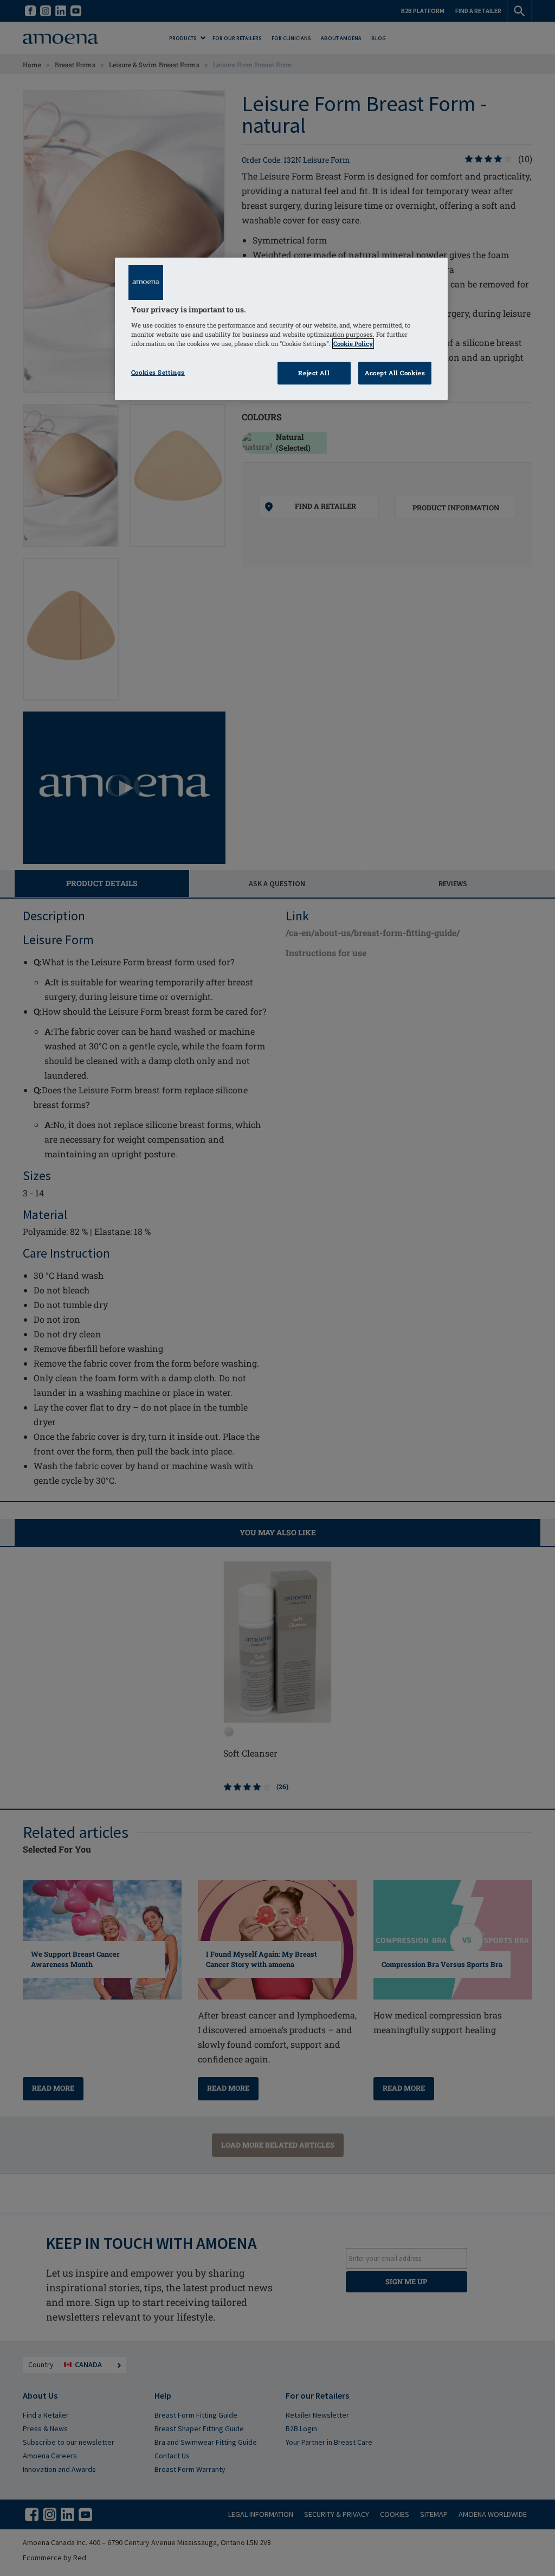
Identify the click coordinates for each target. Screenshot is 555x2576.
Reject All (314, 373)
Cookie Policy (353, 344)
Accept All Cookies (395, 373)
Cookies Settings (158, 372)
